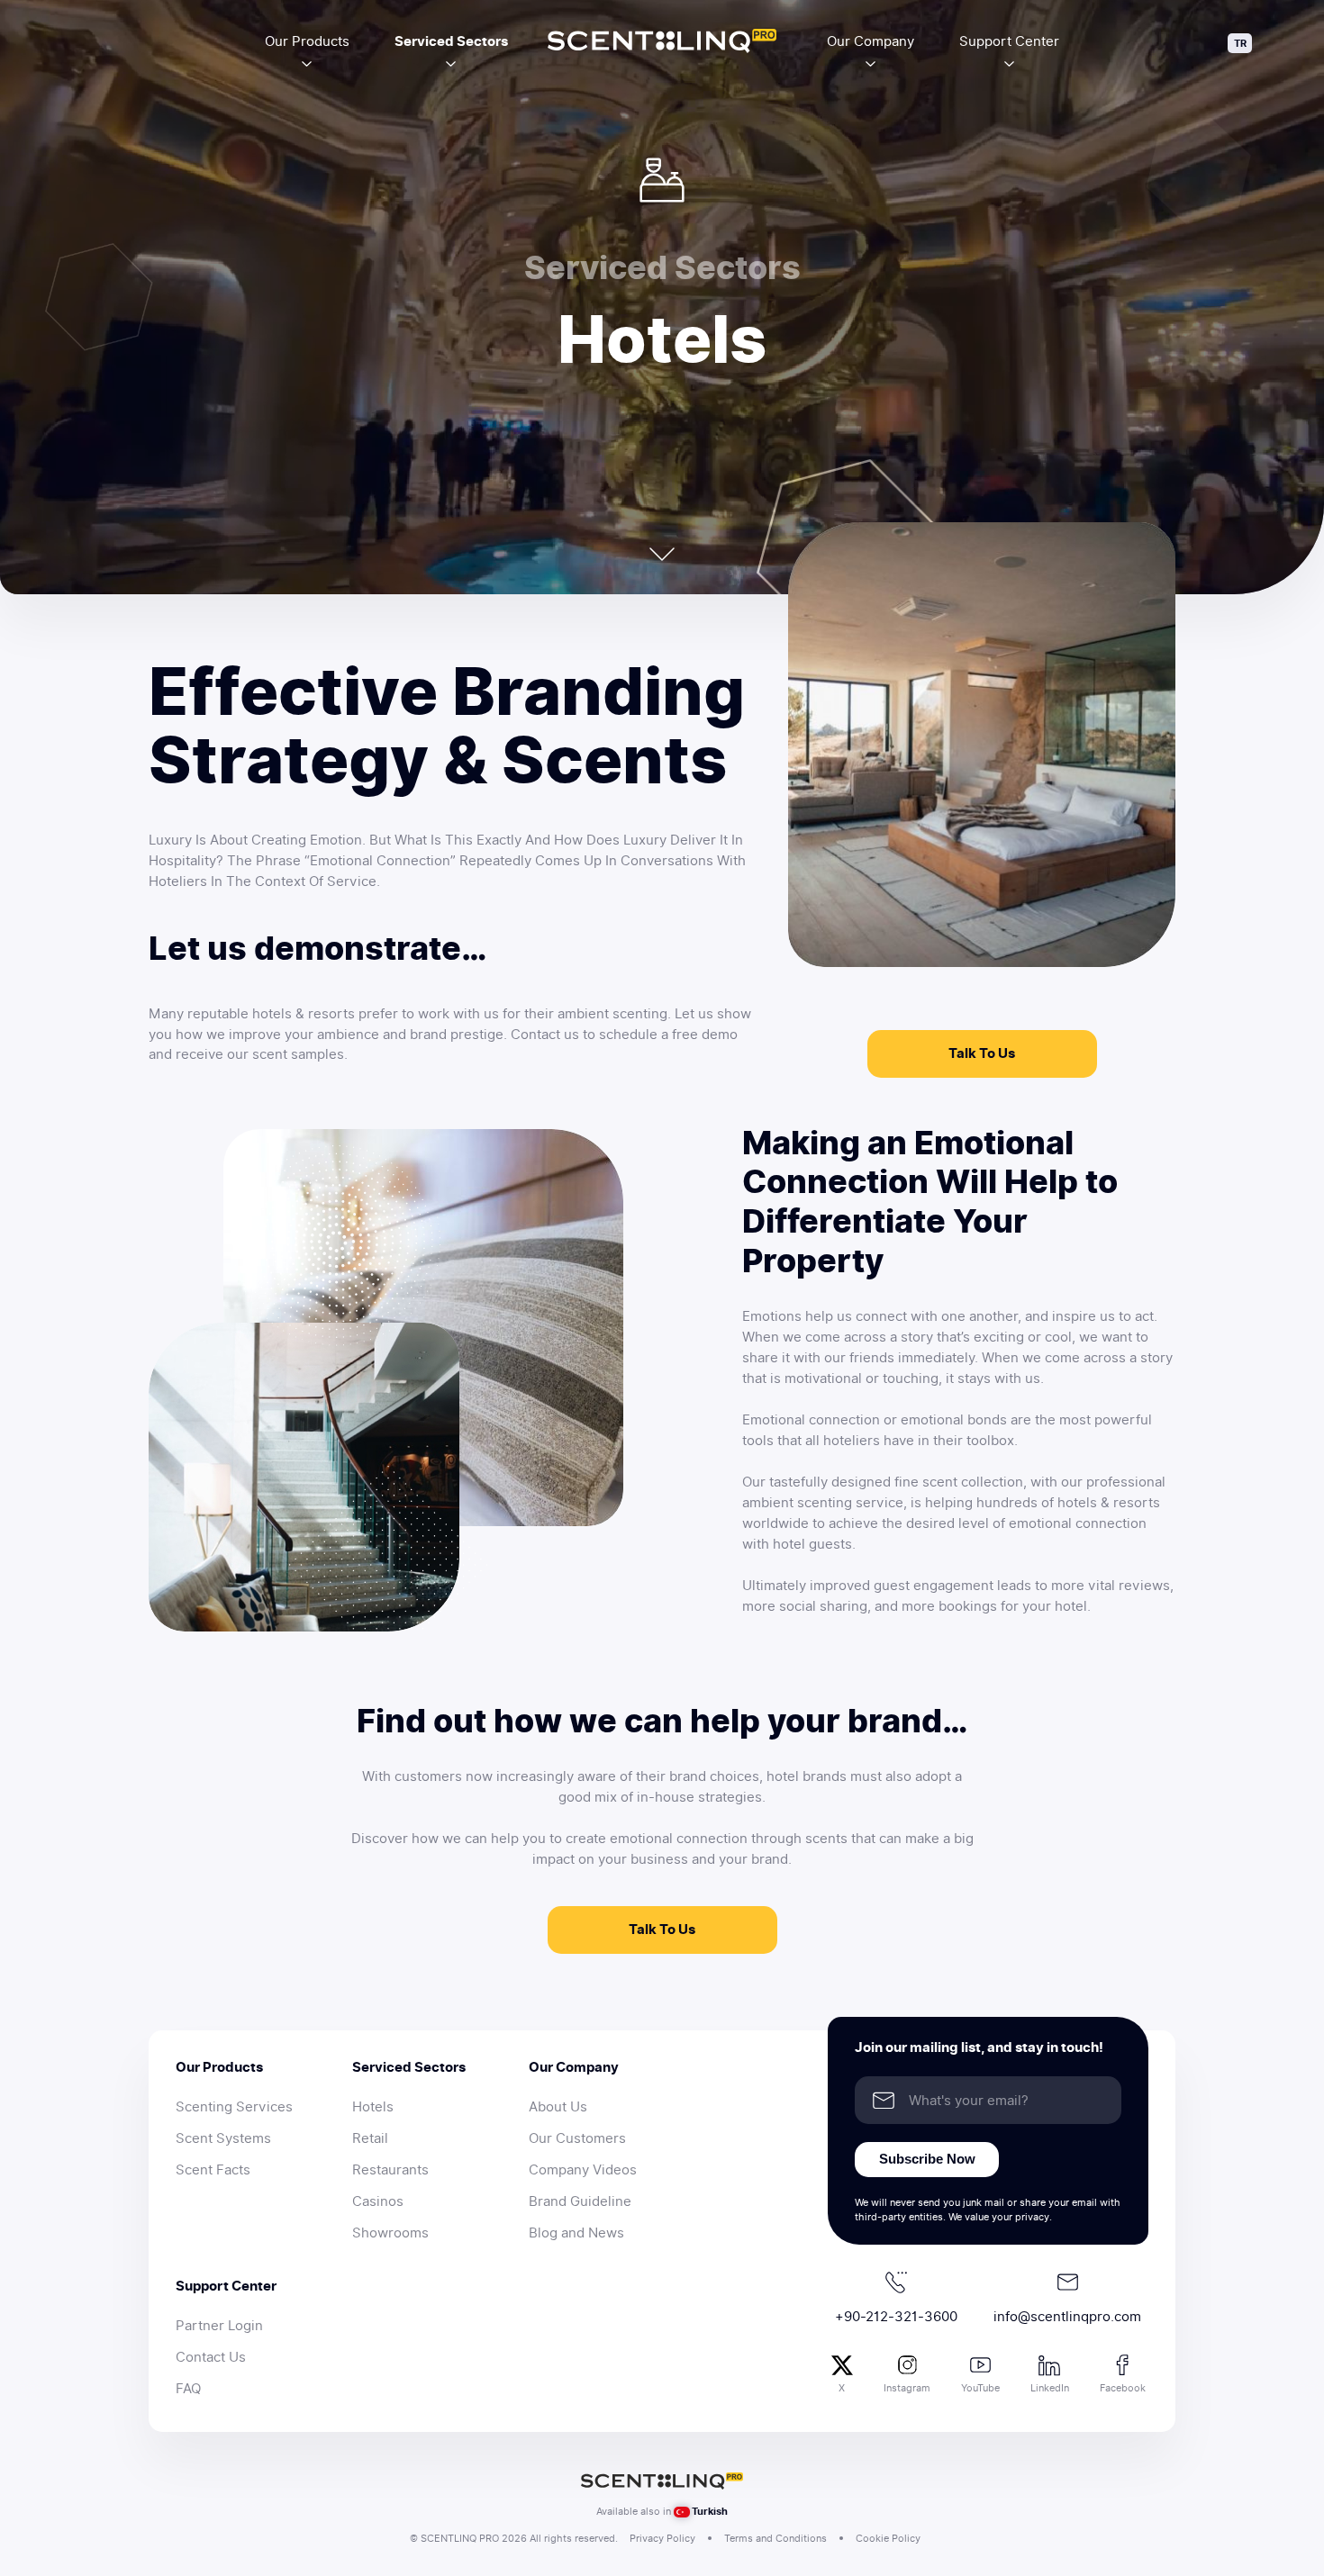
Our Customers (577, 2138)
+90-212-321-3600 (896, 2317)
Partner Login (219, 2326)
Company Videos (583, 2170)
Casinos (378, 2201)
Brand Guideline (580, 2201)
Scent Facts (213, 2170)
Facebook (1123, 2388)
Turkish (710, 2511)
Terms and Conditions (775, 2538)
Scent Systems (223, 2138)
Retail (370, 2138)
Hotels (373, 2107)
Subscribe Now (927, 2159)
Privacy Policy (662, 2538)
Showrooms (390, 2233)
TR (1240, 43)
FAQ (188, 2389)
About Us (558, 2107)
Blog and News (576, 2233)
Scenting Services (234, 2107)
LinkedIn (1050, 2388)
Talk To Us (982, 1053)
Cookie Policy (888, 2538)
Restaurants (390, 2170)
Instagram (907, 2388)
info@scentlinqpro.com (1067, 2317)
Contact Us (211, 2357)
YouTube (980, 2388)
